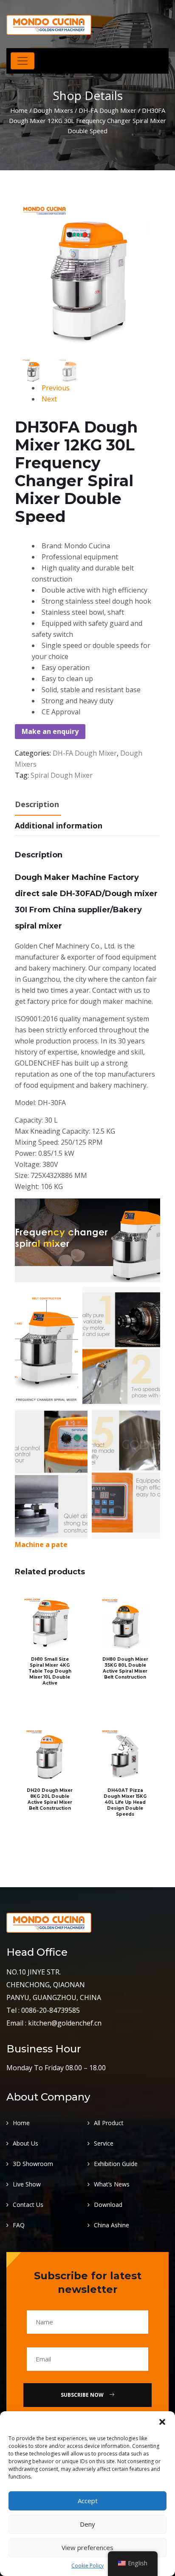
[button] (162, 2422)
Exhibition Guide (116, 2164)
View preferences (87, 2547)
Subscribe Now (83, 2395)
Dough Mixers (53, 110)
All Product (109, 2123)
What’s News (112, 2184)
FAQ (19, 2225)
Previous (56, 388)
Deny (87, 2524)
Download (108, 2205)
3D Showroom (33, 2164)
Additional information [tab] (59, 825)
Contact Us (28, 2205)
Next (49, 399)
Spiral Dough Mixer (62, 775)
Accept (88, 2501)
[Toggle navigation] (23, 61)
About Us (25, 2143)
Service (104, 2143)
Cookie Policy (87, 2566)
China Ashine (111, 2225)
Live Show (27, 2184)
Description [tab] (37, 804)
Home (19, 110)
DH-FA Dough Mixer (107, 110)
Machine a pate (41, 1544)
